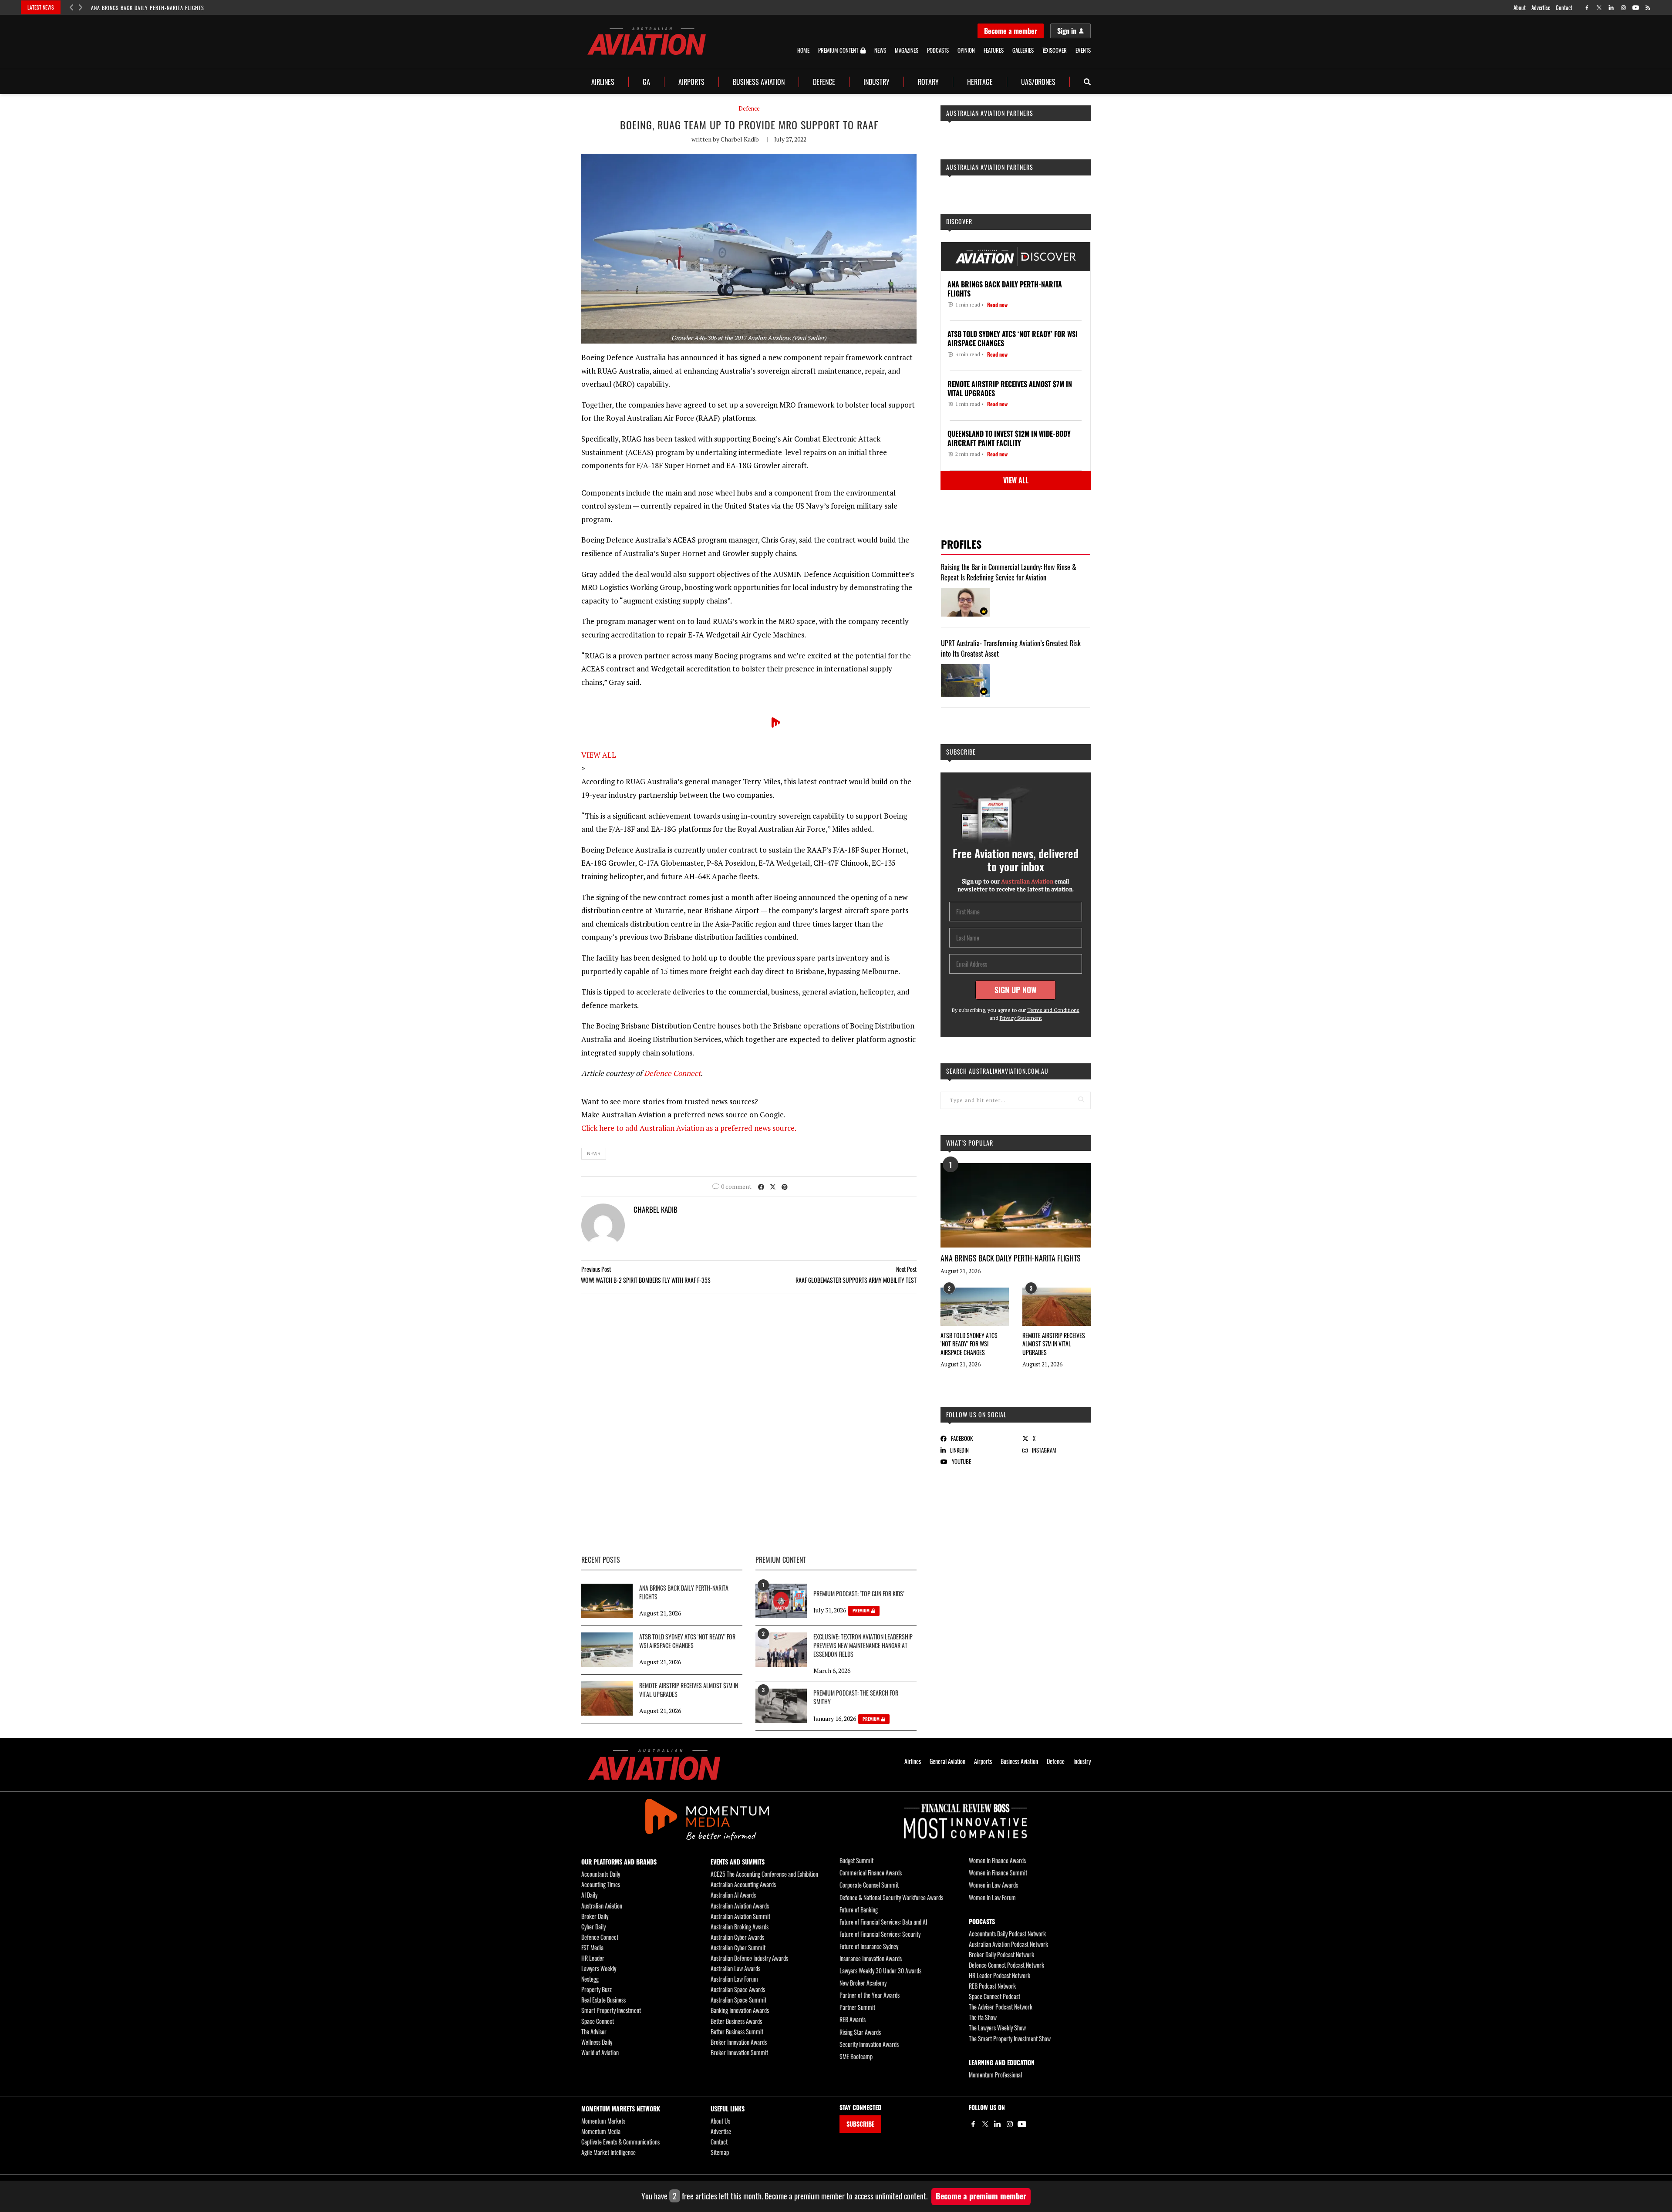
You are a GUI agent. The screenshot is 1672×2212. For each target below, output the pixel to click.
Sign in (1067, 31)
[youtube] (1636, 8)
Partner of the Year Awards (870, 1995)
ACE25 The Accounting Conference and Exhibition (764, 1874)
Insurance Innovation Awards (871, 1958)
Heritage (980, 82)
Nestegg (590, 1979)
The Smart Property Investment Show (1010, 2038)
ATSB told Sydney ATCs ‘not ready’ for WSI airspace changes (969, 1344)
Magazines (907, 50)
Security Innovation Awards (869, 2044)
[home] (647, 41)
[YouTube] (1022, 2124)
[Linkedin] (998, 2124)
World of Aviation (600, 2052)
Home (803, 50)
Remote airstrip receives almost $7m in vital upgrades (1054, 1344)
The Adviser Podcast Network (1001, 2007)
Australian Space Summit (738, 2000)
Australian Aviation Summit (740, 1916)
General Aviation (947, 1761)
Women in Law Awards (993, 1885)
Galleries (1023, 50)
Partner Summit (857, 2007)
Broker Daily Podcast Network (1001, 1954)
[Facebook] (973, 2124)
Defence (824, 82)
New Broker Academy (863, 1983)
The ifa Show (983, 2017)
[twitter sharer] (773, 1186)
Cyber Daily (593, 1927)
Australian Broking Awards (740, 1927)
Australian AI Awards (733, 1895)
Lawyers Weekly (599, 1968)
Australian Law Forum (734, 1979)
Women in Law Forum (992, 1897)
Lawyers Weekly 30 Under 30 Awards (880, 1971)
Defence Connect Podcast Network (1006, 1965)
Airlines (603, 82)
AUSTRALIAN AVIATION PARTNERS (990, 113)
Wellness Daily (597, 2042)
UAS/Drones (1038, 82)
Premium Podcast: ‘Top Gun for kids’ (859, 1594)
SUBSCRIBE (860, 2124)
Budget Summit (856, 1860)
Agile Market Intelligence (608, 2152)
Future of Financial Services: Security (880, 1934)
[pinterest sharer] (785, 1186)
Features (994, 50)
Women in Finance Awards (997, 1860)
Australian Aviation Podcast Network (1008, 1944)
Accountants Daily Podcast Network (1007, 1934)
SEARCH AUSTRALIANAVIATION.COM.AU (997, 1071)
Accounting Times (601, 1884)
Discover (959, 221)
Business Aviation (759, 82)
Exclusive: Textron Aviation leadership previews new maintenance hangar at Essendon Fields (863, 1646)
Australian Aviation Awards (740, 1906)
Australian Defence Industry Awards (749, 1958)
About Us (720, 2121)
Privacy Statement (1021, 1018)
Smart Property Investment (611, 2010)
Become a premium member (981, 2196)
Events (1083, 50)
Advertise (1541, 7)
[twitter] (1599, 8)
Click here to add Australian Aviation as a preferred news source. (689, 1128)
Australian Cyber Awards (737, 1937)
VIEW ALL (599, 755)
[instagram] (1623, 8)
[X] (985, 2124)
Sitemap (720, 2152)
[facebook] (1587, 8)
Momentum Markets (603, 2121)
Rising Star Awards (860, 2032)
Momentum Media (601, 2131)
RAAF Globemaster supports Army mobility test (856, 1280)
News (880, 50)
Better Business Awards (736, 2021)
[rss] (1648, 8)
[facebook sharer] (761, 1186)
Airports (691, 82)
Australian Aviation (602, 1906)
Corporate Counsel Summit (869, 1885)
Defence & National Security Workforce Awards (891, 1897)
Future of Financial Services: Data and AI (883, 1922)
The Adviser (594, 2032)
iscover (1058, 50)
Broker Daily (595, 1916)
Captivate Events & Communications (620, 2142)
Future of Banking (859, 1910)
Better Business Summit (737, 2032)
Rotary (928, 82)
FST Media (592, 1947)
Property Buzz (597, 1989)
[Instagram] (1010, 2124)
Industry (876, 82)
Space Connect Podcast (994, 1996)
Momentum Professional (995, 2075)
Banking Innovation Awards (740, 2010)
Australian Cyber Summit (738, 1947)
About (1520, 7)
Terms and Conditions (1053, 1010)
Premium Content (838, 51)
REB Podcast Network (992, 1986)
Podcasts (938, 50)
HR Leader (593, 1958)
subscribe (961, 752)
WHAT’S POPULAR (970, 1143)
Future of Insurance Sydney (869, 1946)
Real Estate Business (603, 2000)
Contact (1564, 7)
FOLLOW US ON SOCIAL (976, 1415)
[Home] (654, 1765)
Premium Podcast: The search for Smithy (856, 1697)
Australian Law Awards (735, 1968)
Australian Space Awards (738, 1989)
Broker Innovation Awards (739, 2042)
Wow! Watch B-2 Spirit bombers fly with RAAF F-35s (646, 1280)
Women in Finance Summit (998, 1873)
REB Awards (853, 2019)
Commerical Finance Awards (871, 1873)
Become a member (1011, 31)
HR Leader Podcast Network (999, 1975)
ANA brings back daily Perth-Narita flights (148, 8)
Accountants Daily (601, 1874)
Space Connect (598, 2021)
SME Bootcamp (856, 2056)
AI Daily (589, 1895)
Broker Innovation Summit (739, 2052)
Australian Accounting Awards (743, 1884)
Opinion (966, 50)
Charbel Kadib (740, 139)
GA (646, 82)
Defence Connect (672, 1073)
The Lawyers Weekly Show (997, 2028)
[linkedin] (1611, 8)
